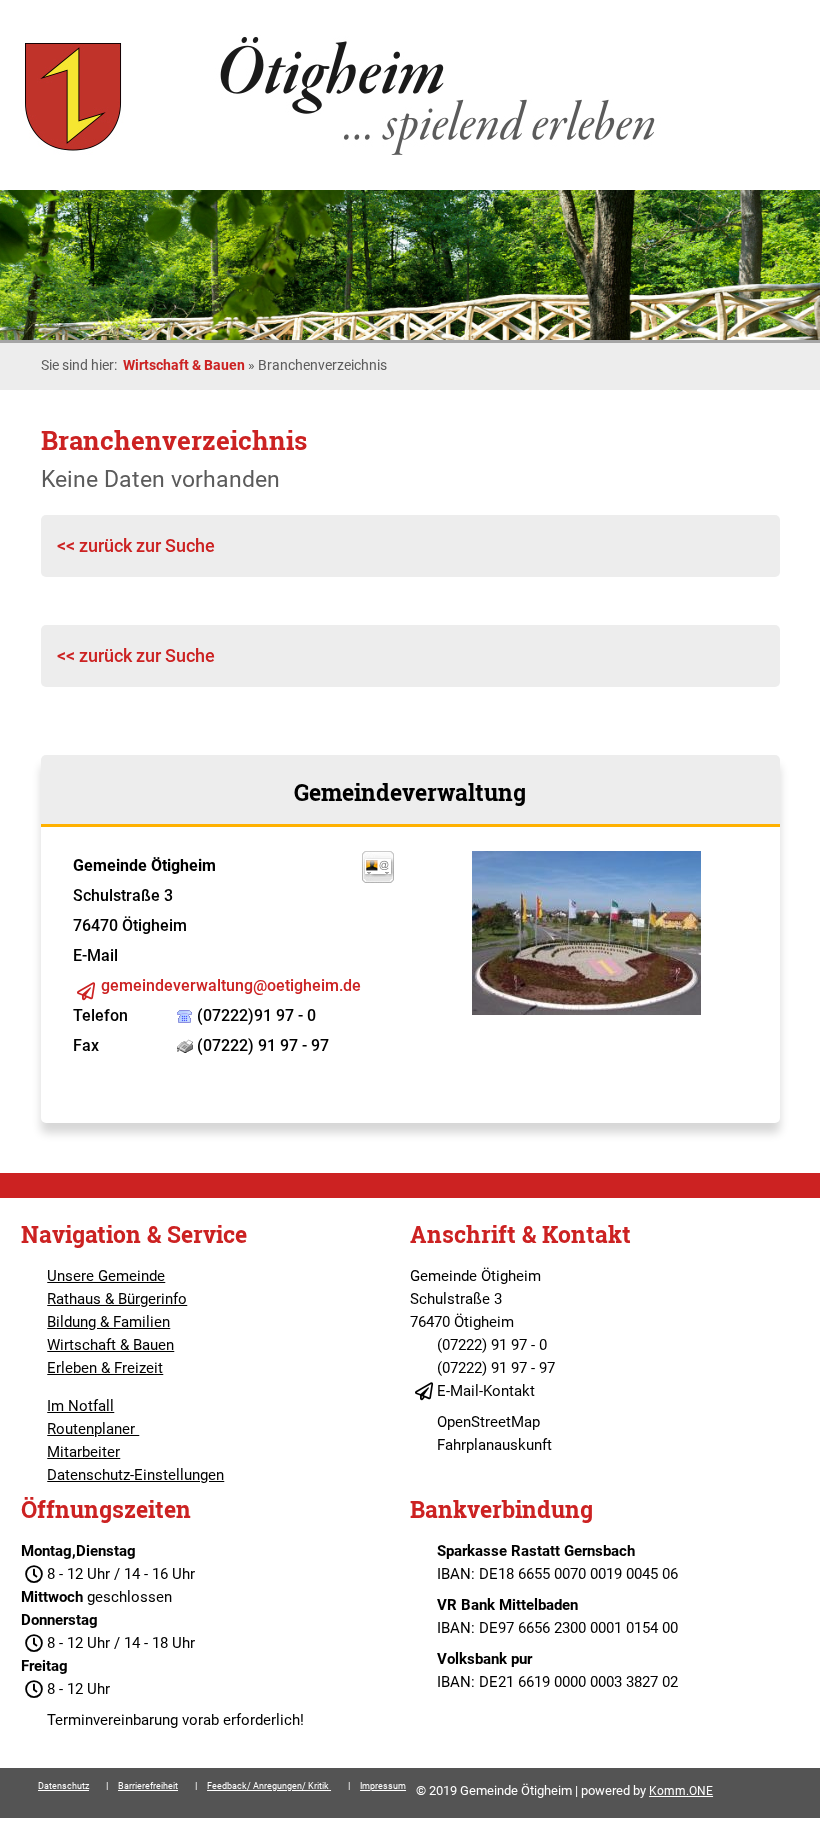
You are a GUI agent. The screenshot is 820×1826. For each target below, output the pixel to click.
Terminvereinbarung (112, 1720)
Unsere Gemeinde (106, 1276)
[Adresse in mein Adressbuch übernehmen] (378, 877)
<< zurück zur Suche (136, 545)
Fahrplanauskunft (494, 1445)
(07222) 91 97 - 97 (496, 1368)
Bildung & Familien (108, 1322)
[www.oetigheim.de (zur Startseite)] (343, 155)
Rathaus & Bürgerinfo (117, 1299)
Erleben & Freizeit (105, 1368)
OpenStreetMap (488, 1422)
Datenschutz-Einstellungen (135, 1475)
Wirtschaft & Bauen (184, 365)
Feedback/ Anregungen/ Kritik (269, 1786)
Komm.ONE (681, 1791)
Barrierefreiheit (148, 1786)
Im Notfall (80, 1406)
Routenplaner (93, 1429)
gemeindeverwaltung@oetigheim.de (231, 985)
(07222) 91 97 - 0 (492, 1345)
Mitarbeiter (83, 1452)
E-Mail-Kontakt (486, 1391)
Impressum (383, 1786)
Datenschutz (63, 1786)
